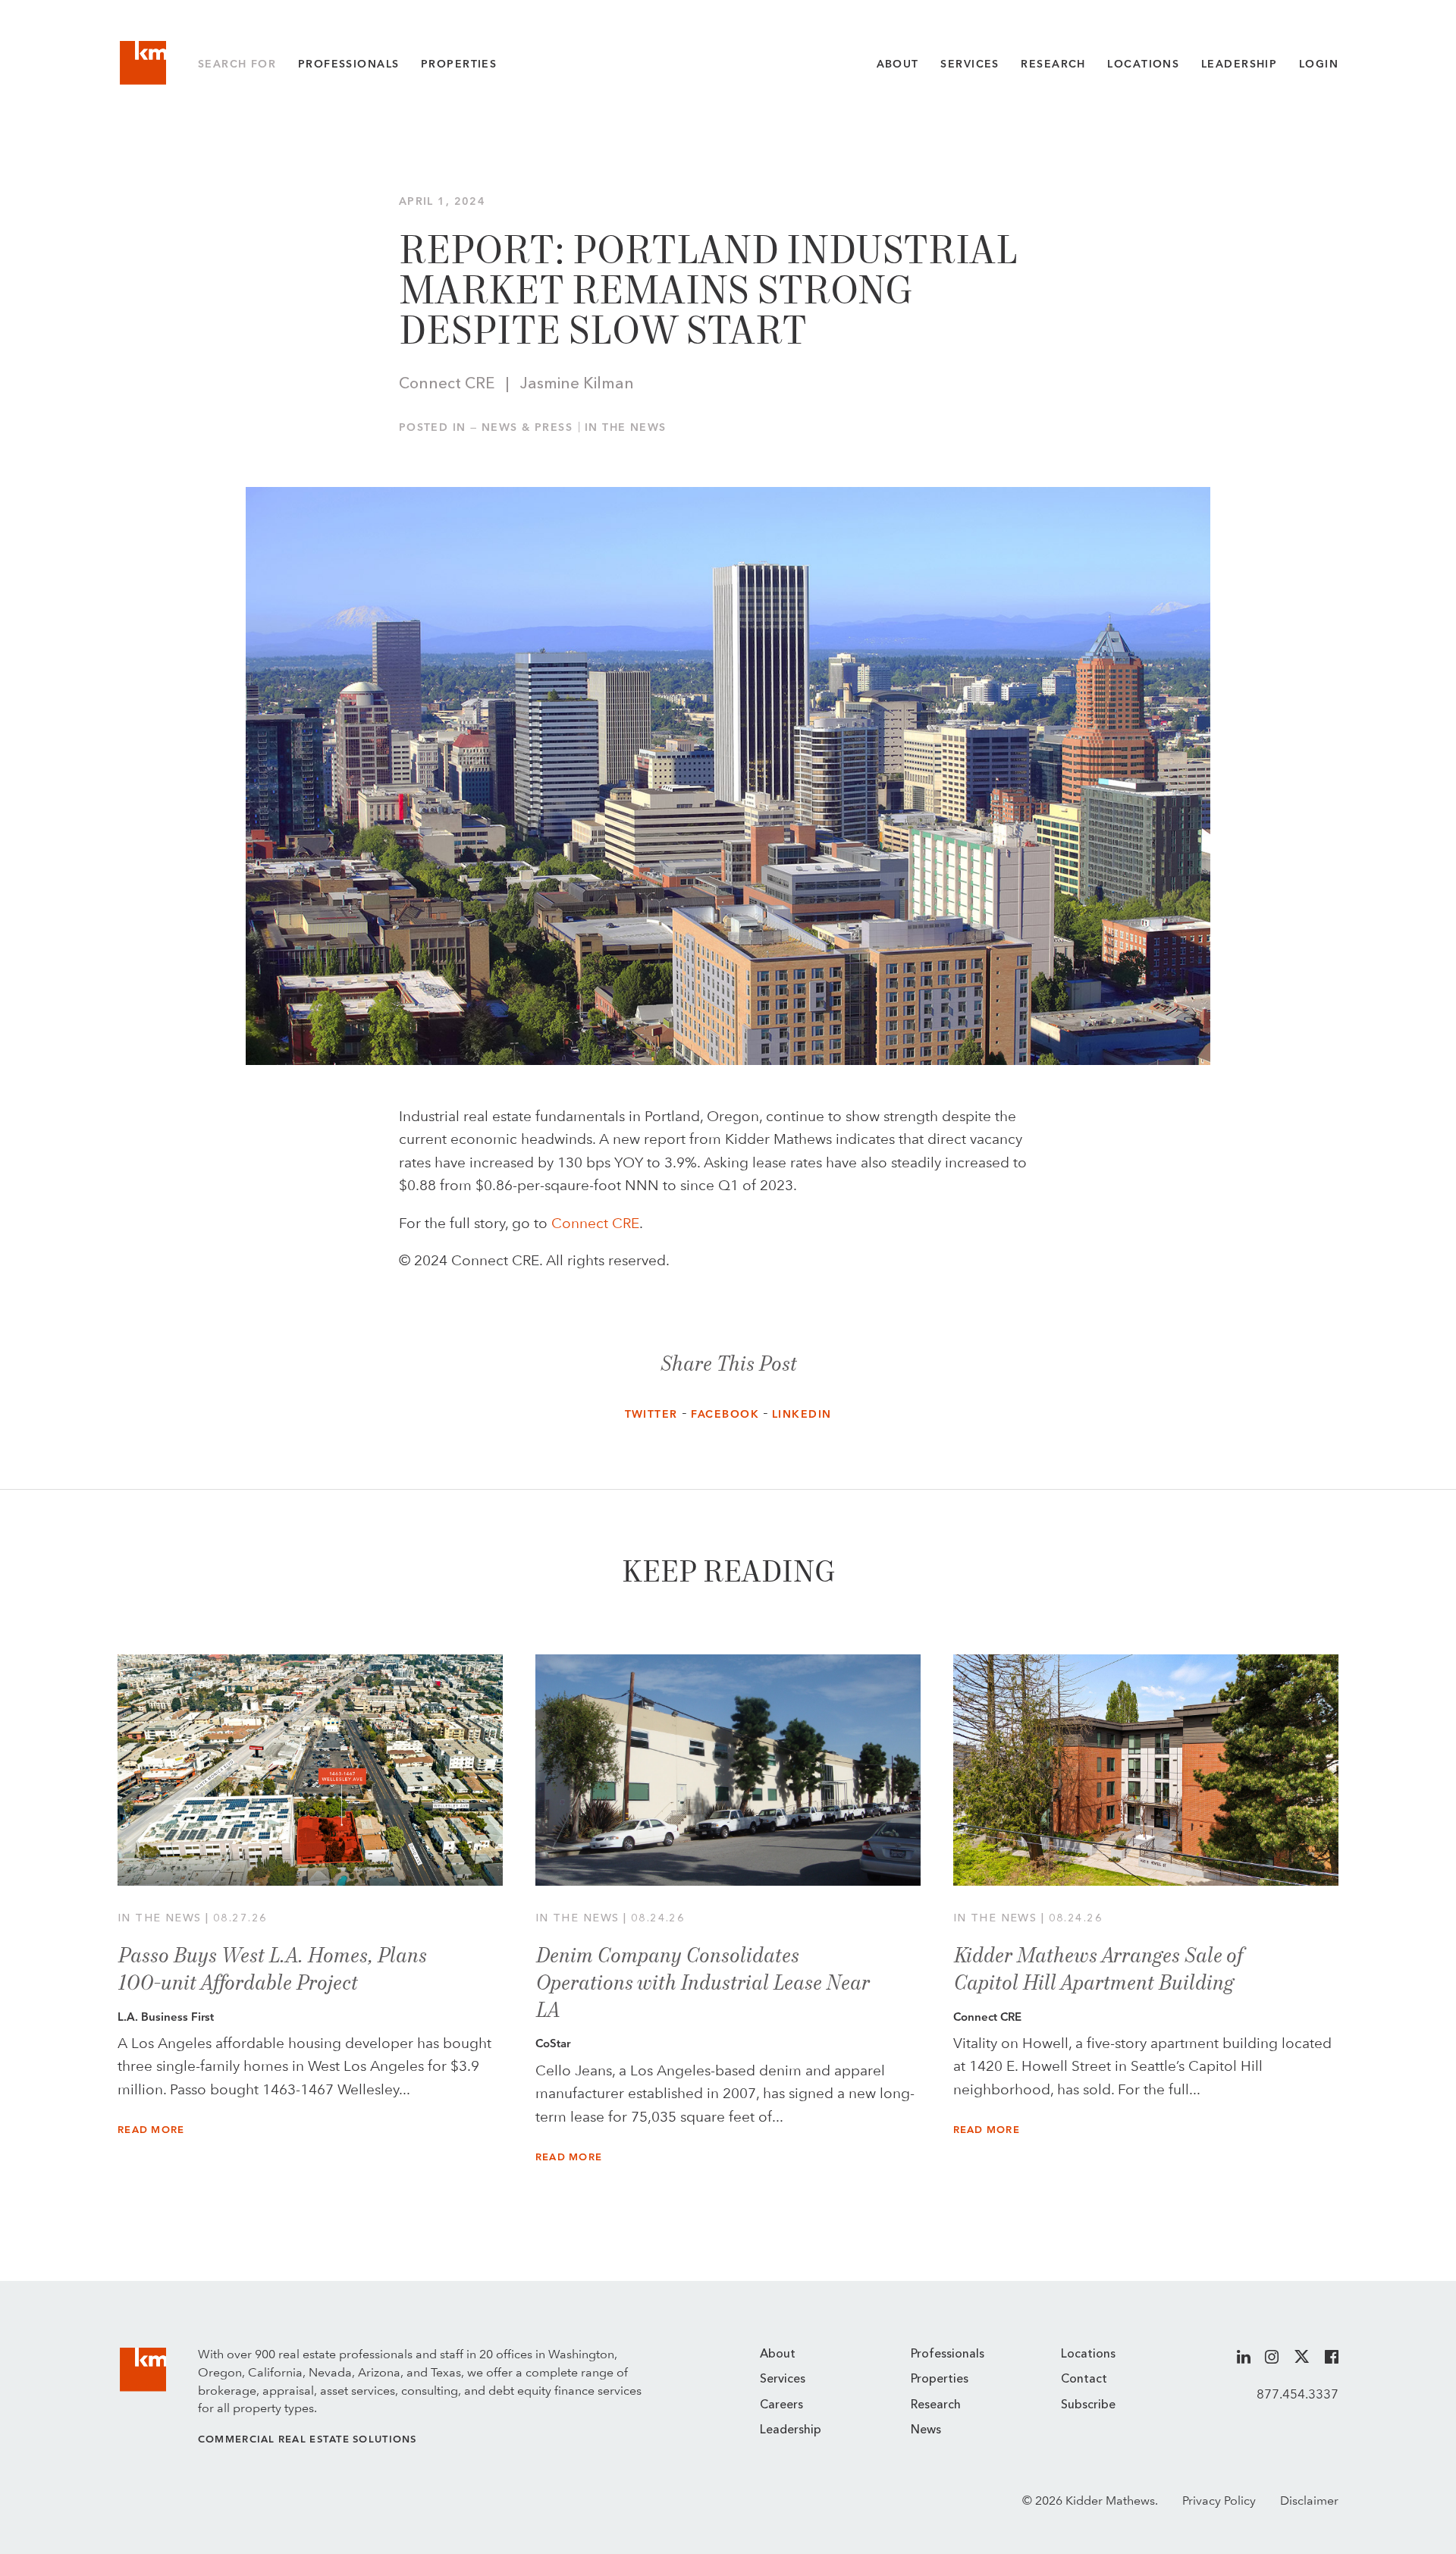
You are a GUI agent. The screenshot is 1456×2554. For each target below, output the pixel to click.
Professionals (349, 64)
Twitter (651, 1414)
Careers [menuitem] (781, 2405)
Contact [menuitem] (1084, 2380)
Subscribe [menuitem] (1088, 2405)
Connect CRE (595, 1223)
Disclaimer (1309, 2501)
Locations (1143, 64)
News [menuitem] (926, 2430)
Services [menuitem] (783, 2380)
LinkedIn (802, 1414)
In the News (626, 427)
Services (970, 64)
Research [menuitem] (936, 2405)
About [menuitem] (778, 2355)
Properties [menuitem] (940, 2380)
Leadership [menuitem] (791, 2430)
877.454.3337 (1298, 2394)
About (898, 64)
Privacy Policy (1219, 2501)
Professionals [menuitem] (948, 2355)
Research (1053, 64)
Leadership (1239, 64)
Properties (459, 64)
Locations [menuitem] (1088, 2355)
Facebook (725, 1414)
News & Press (527, 427)
